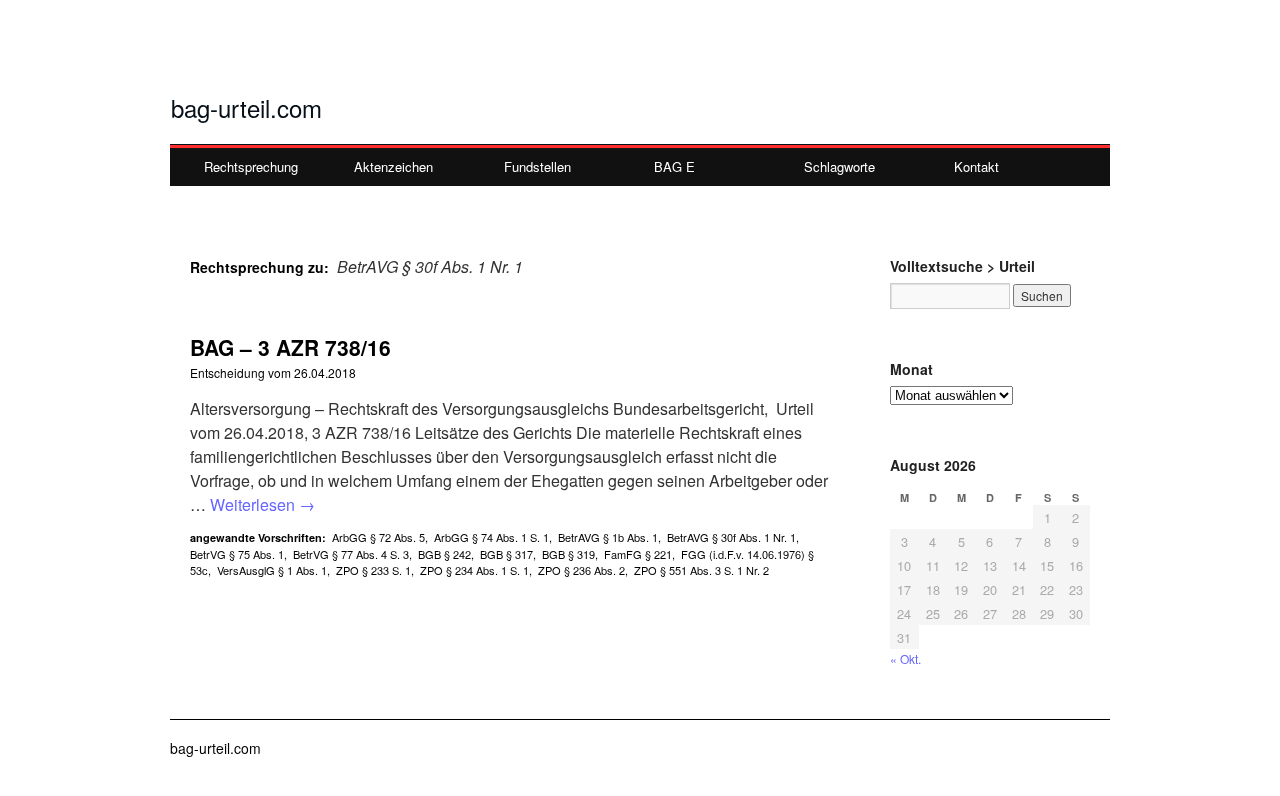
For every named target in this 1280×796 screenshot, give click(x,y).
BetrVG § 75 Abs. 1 (237, 554)
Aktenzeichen (393, 166)
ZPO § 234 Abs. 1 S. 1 (474, 570)
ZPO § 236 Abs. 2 (581, 570)
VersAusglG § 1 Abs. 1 (272, 570)
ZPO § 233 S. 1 (373, 570)
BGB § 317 (506, 554)
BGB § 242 (444, 554)
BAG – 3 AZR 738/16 (290, 347)
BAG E (674, 166)
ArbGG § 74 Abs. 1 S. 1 (491, 537)
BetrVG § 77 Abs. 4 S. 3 (351, 554)
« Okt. (905, 658)
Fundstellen (537, 166)
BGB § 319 (568, 554)
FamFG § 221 (638, 554)
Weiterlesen (262, 504)
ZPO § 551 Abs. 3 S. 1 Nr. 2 (701, 570)
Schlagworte (839, 166)
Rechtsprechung (251, 166)
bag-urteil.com (246, 107)
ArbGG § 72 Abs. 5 (378, 537)
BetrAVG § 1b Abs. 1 (608, 537)
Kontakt (976, 166)
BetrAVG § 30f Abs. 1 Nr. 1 (731, 537)
